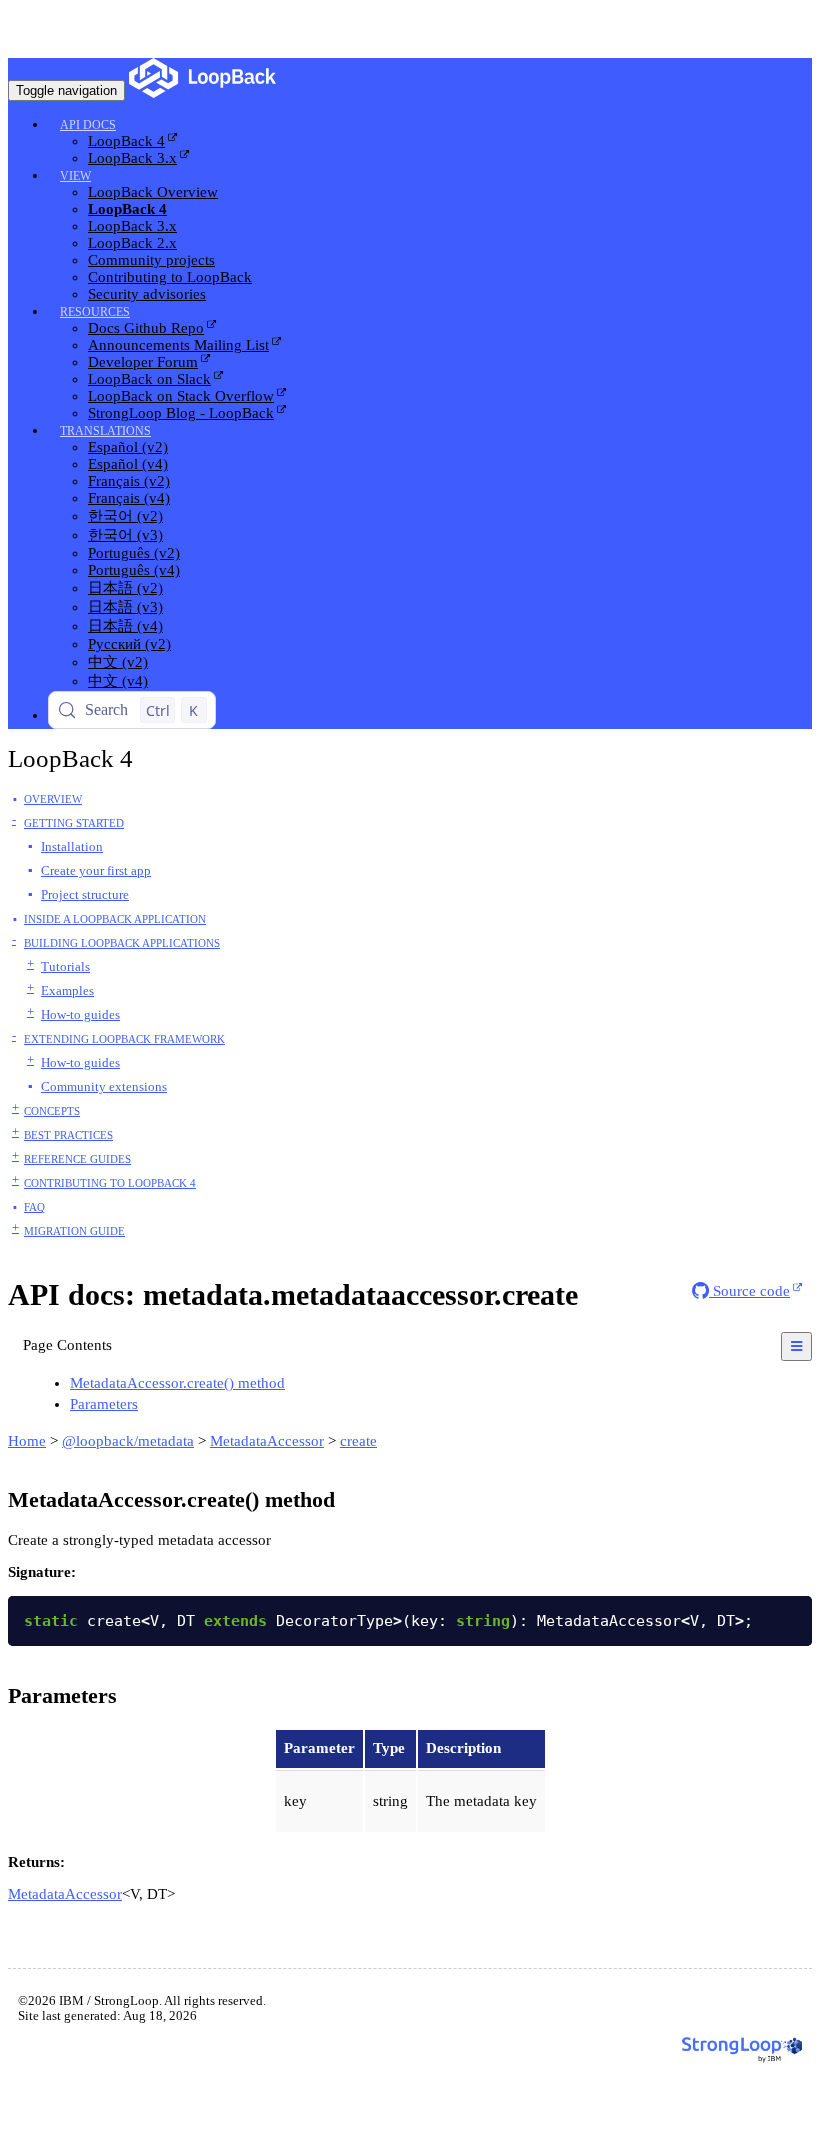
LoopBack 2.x (132, 243)
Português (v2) (134, 553)
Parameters (104, 1404)
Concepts (52, 1111)
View (75, 176)
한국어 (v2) (125, 516)
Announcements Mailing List (178, 345)
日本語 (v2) (125, 588)
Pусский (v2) (129, 644)
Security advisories (147, 294)
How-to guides (80, 1014)
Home (27, 1441)
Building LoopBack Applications (122, 943)
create (358, 1441)
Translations (105, 431)
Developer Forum (143, 362)
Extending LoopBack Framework (124, 1039)
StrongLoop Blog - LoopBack (181, 413)
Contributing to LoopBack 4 (110, 1183)
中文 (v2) (118, 662)
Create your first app (96, 870)
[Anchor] (295, 1381)
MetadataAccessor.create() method (177, 1383)
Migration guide (74, 1231)
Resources (95, 312)
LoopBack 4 (126, 141)
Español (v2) (128, 447)
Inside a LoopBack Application (115, 919)
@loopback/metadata (128, 1441)
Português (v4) (134, 570)
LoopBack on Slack (149, 379)
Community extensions (104, 1086)
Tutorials (65, 966)
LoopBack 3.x (132, 158)
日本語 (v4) (125, 626)
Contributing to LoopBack (170, 277)
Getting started (74, 823)
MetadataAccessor (267, 1441)
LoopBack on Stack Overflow (181, 396)
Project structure (85, 894)
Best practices (68, 1135)
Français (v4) (129, 498)
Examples (67, 990)
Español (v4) (128, 464)
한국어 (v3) (125, 535)
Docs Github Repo (146, 328)
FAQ (34, 1207)
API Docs (88, 125)
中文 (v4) (118, 681)
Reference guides (77, 1159)
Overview (53, 799)
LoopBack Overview (153, 192)
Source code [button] (749, 1291)
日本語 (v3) (125, 607)
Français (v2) (129, 481)
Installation (72, 846)
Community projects (151, 260)
